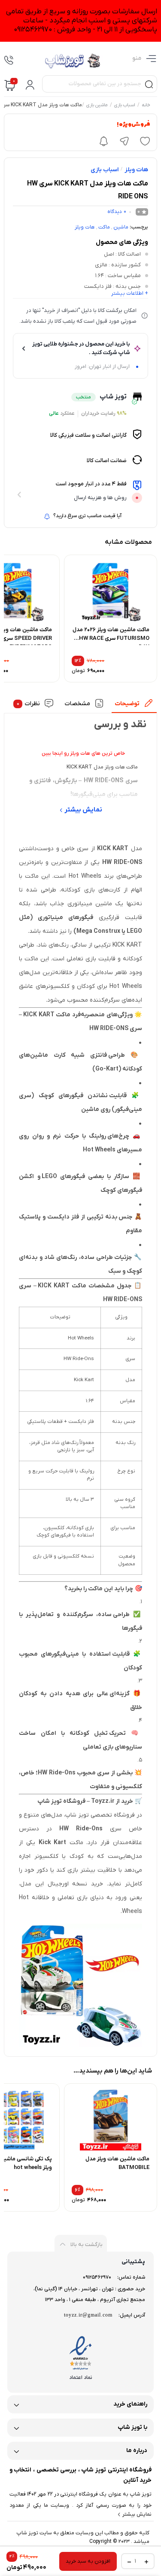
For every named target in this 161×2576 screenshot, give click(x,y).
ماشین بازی (97, 105)
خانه (146, 105)
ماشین (121, 227)
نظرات (29, 704)
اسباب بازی (125, 105)
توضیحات (128, 704)
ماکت (104, 227)
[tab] (134, 706)
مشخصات (77, 704)
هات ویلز (136, 170)
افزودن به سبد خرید (88, 2561)
